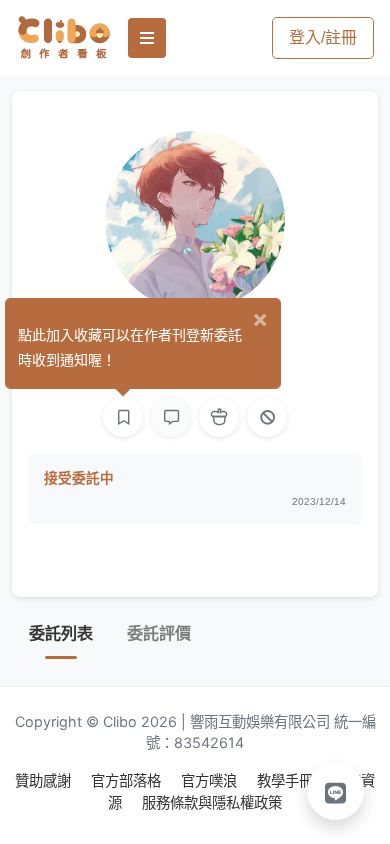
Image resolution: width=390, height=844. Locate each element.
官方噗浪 (211, 780)
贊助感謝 (45, 780)
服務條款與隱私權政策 (212, 802)
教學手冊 (287, 780)
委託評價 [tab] (159, 633)
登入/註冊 (323, 37)
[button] (336, 791)
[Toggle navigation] (147, 38)
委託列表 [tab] (61, 633)
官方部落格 (128, 780)
